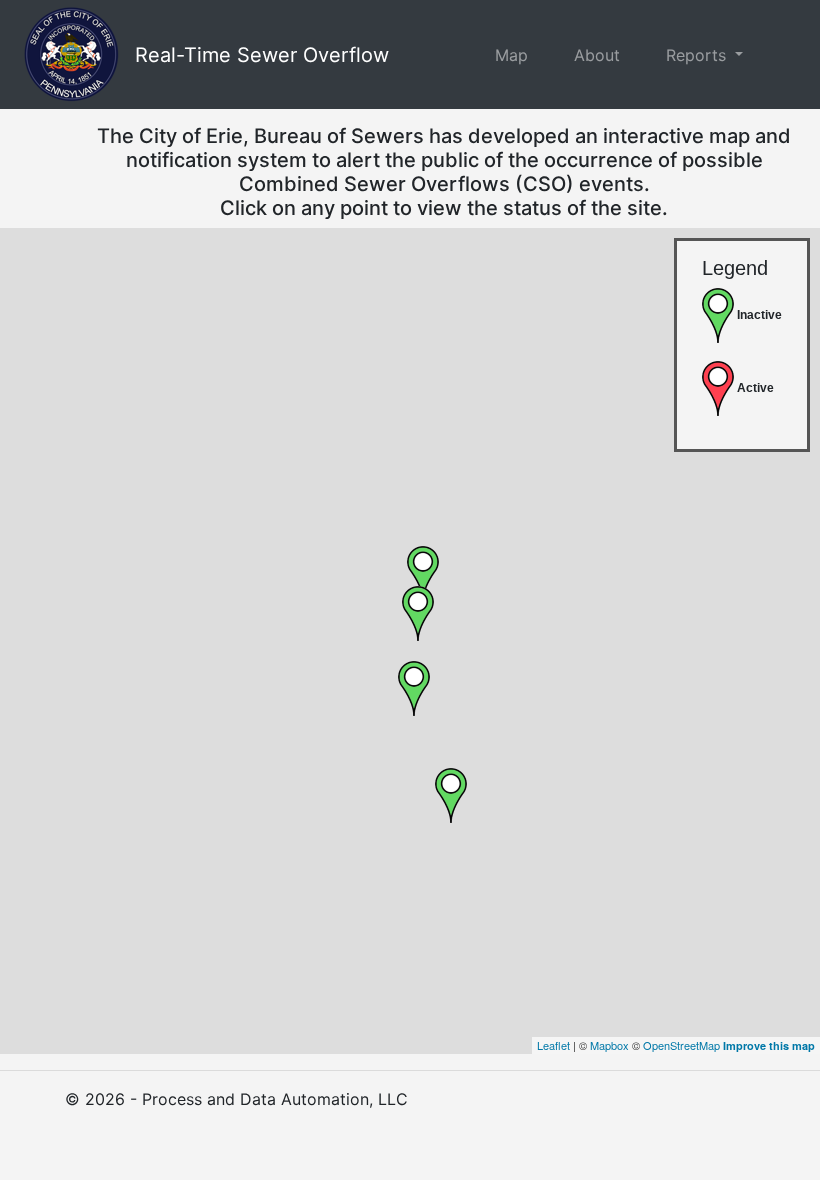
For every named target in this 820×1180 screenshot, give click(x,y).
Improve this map (769, 1045)
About (597, 55)
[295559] (418, 613)
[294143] (414, 688)
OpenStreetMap (681, 1045)
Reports (698, 55)
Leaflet (553, 1045)
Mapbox (609, 1045)
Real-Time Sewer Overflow (262, 55)
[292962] (451, 795)
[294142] (423, 573)
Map (511, 55)
